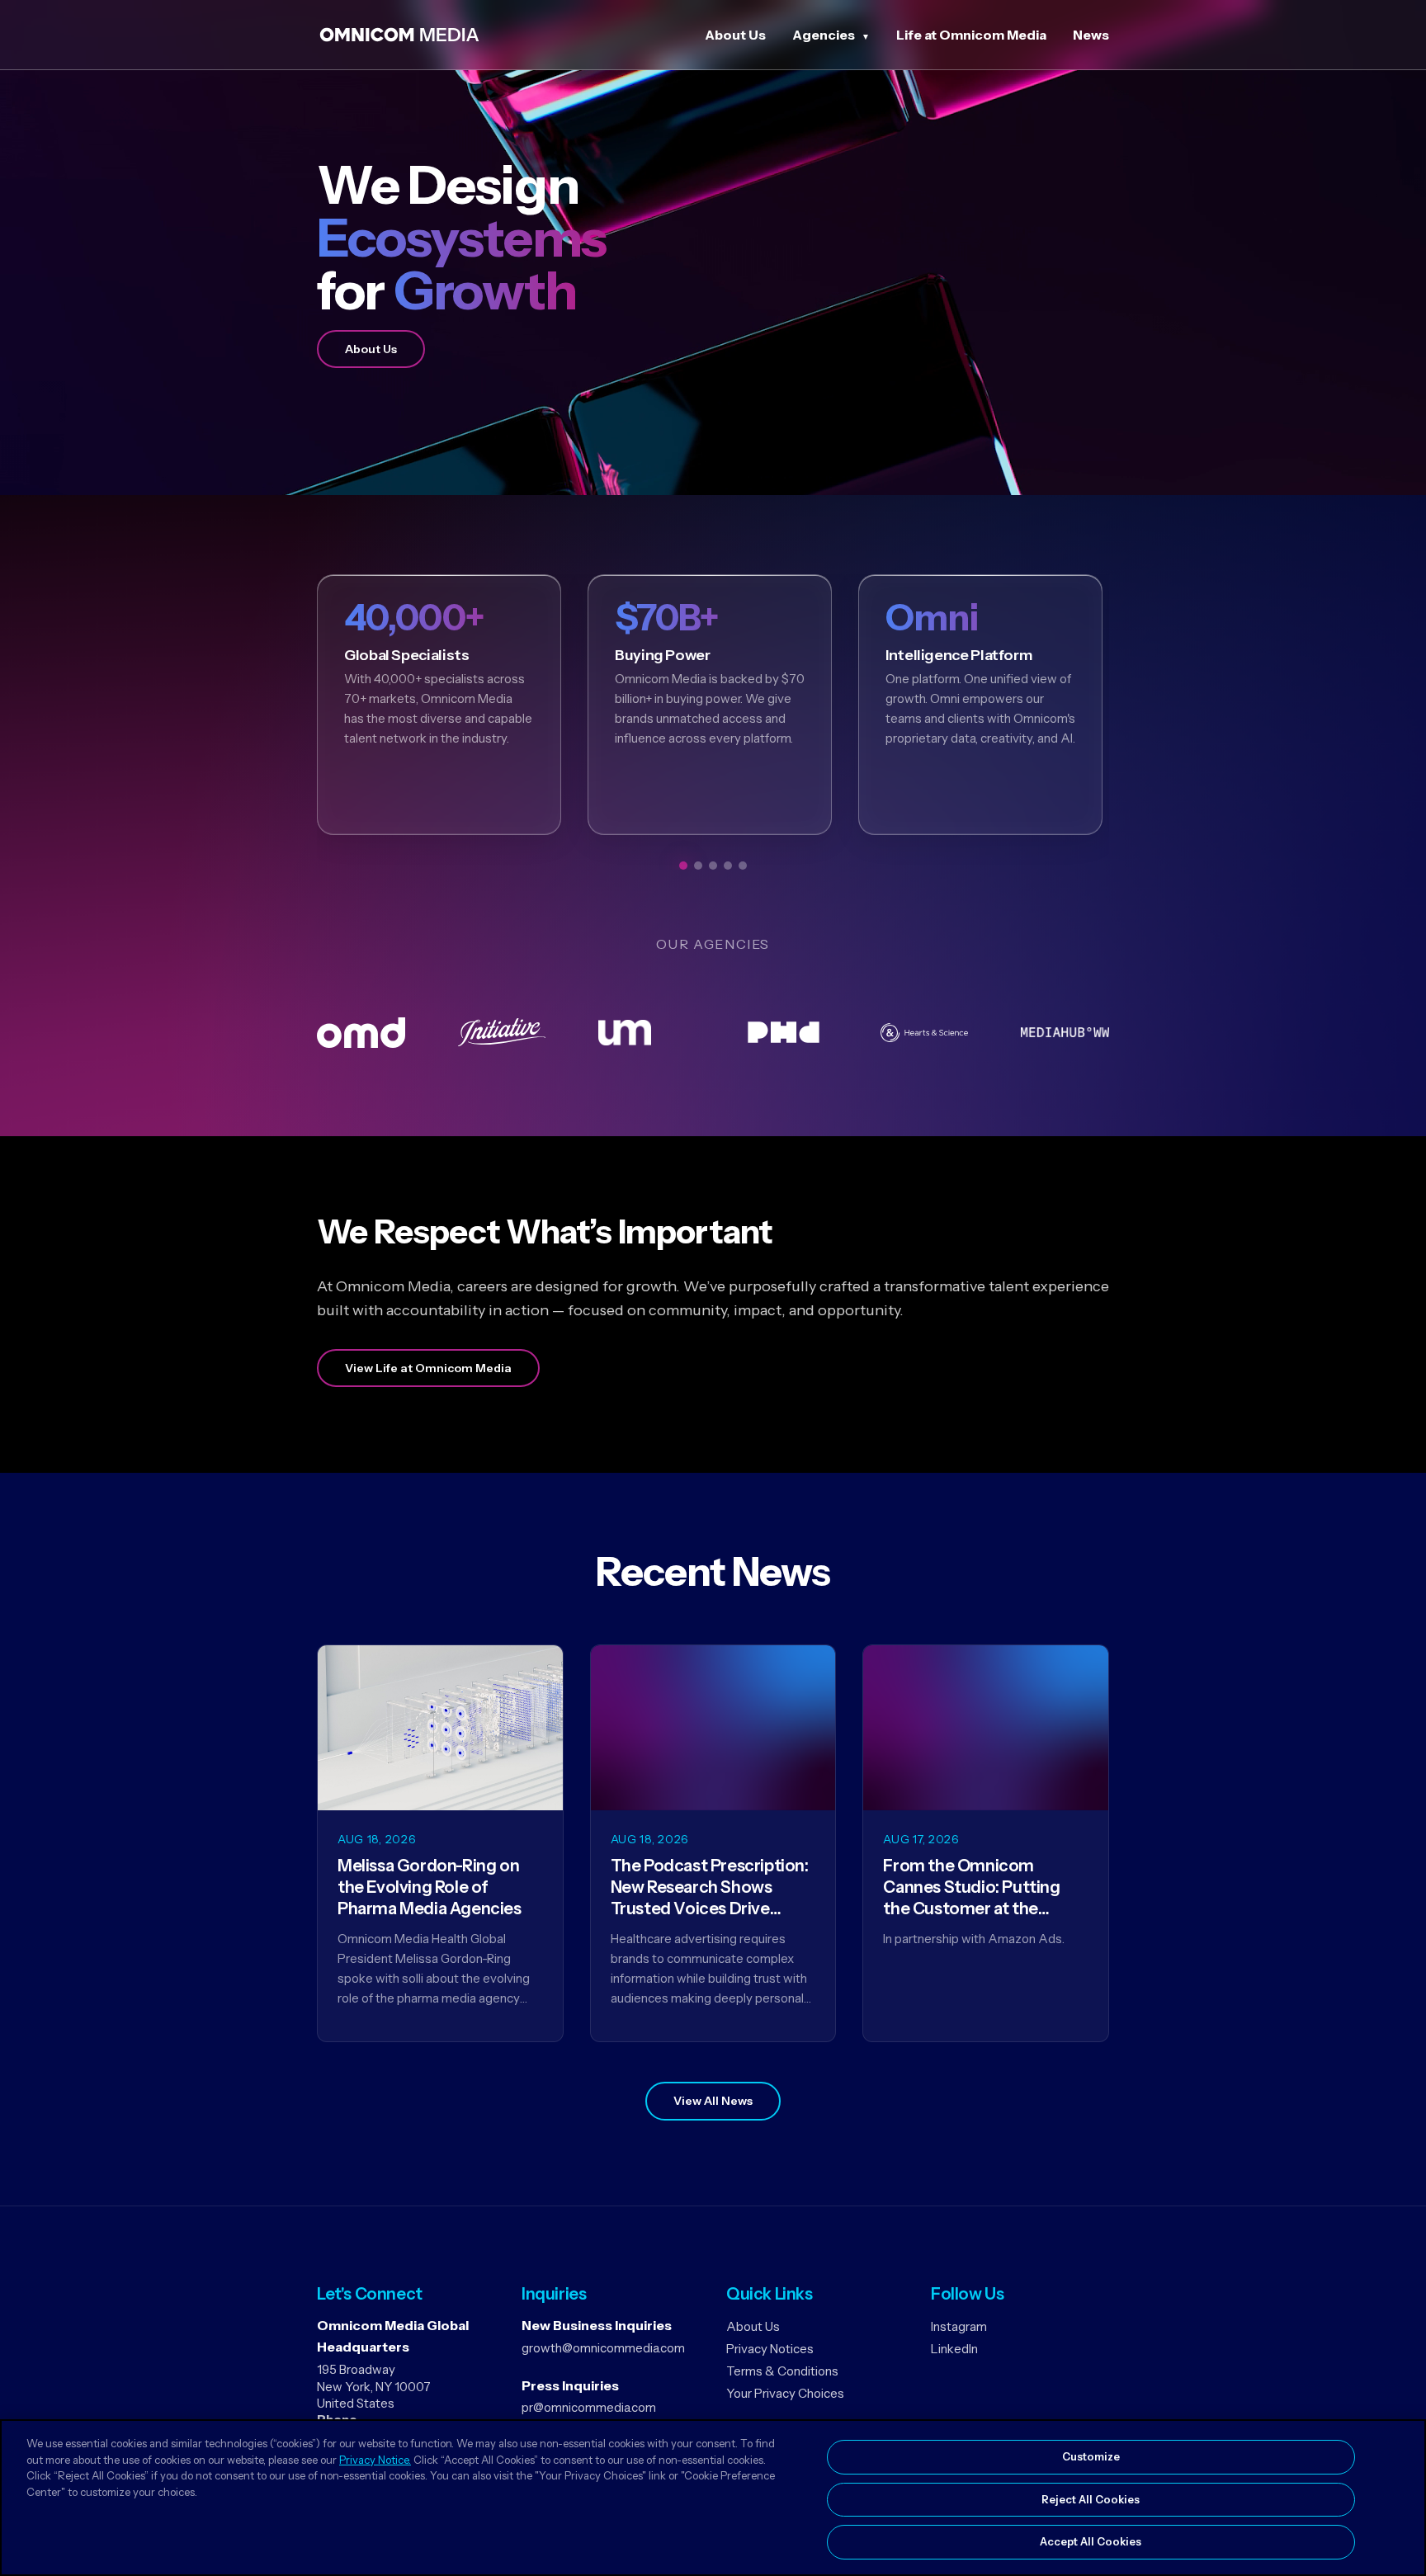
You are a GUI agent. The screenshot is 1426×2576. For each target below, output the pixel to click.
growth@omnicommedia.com (603, 2348)
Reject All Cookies (1091, 2499)
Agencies (824, 35)
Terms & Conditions (782, 2371)
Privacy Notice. (375, 2460)
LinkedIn (954, 2349)
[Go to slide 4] (728, 866)
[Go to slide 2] (698, 866)
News (1091, 35)
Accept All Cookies (1091, 2541)
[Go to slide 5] (743, 866)
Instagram (959, 2326)
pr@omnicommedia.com (589, 2407)
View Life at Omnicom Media (428, 1368)
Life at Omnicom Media (971, 35)
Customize (1091, 2456)
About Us (735, 35)
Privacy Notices (770, 2349)
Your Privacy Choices (785, 2393)
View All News (713, 2101)
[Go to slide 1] (683, 866)
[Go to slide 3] (713, 866)
